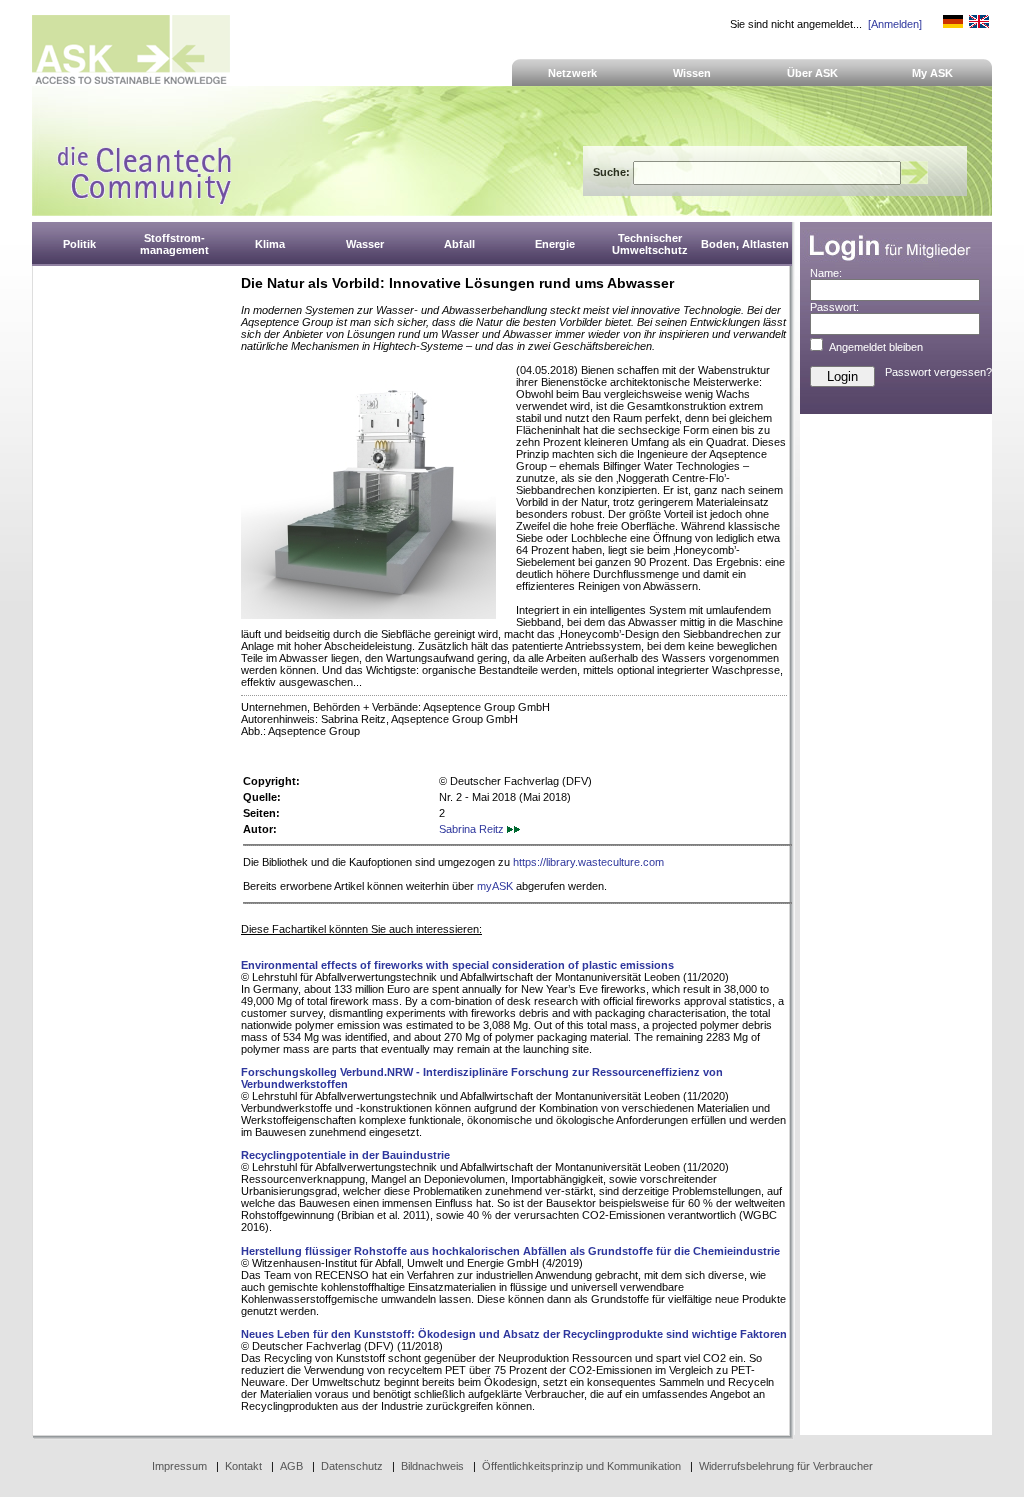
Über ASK (812, 73)
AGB (291, 1466)
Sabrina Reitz (473, 829)
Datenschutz (352, 1466)
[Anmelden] (895, 24)
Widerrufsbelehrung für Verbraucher (786, 1466)
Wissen (692, 73)
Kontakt (243, 1466)
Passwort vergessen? (938, 372)
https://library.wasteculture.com (588, 862)
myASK (495, 886)
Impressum (179, 1466)
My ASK (932, 73)
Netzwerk (572, 73)
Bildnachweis (432, 1466)
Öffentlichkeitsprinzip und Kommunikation (581, 1466)
